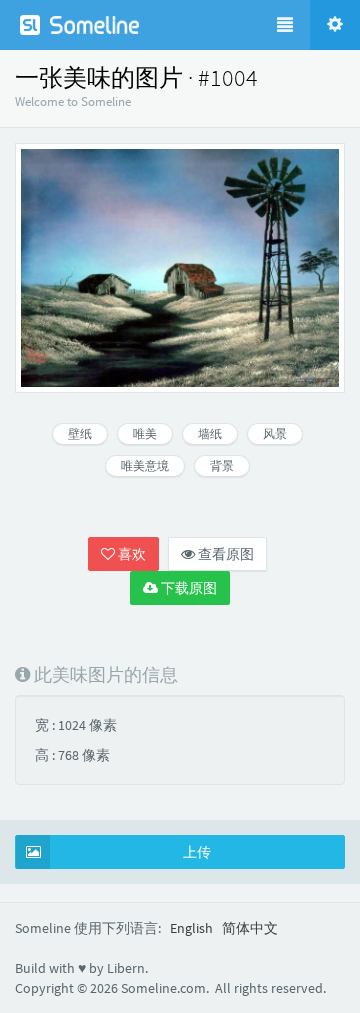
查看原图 (224, 554)
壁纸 (80, 433)
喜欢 (130, 554)
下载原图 (187, 588)
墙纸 (210, 433)
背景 (222, 465)
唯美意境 (145, 465)
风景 (275, 433)
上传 (197, 852)
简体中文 (250, 928)
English (191, 928)
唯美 (145, 433)
